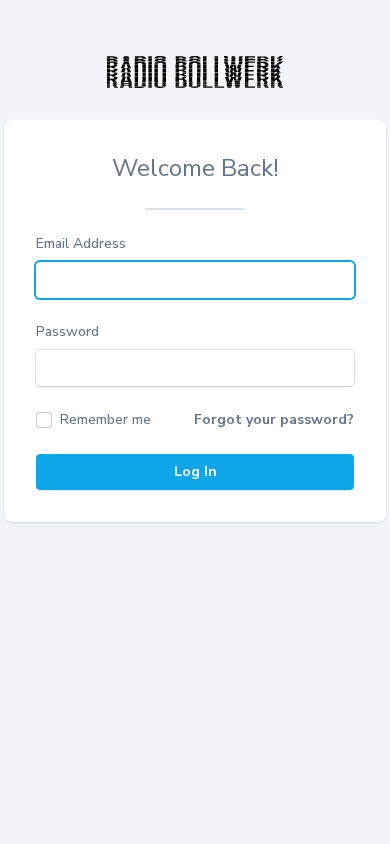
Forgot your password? (274, 419)
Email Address (81, 243)
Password (67, 331)
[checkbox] (93, 420)
